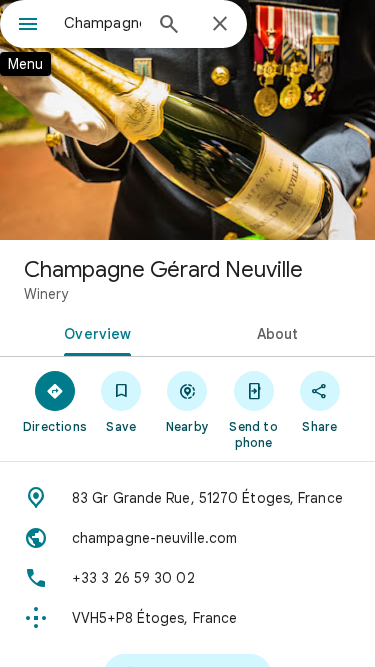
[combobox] (102, 23)
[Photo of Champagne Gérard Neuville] (187, 120)
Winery (46, 294)
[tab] (94, 332)
